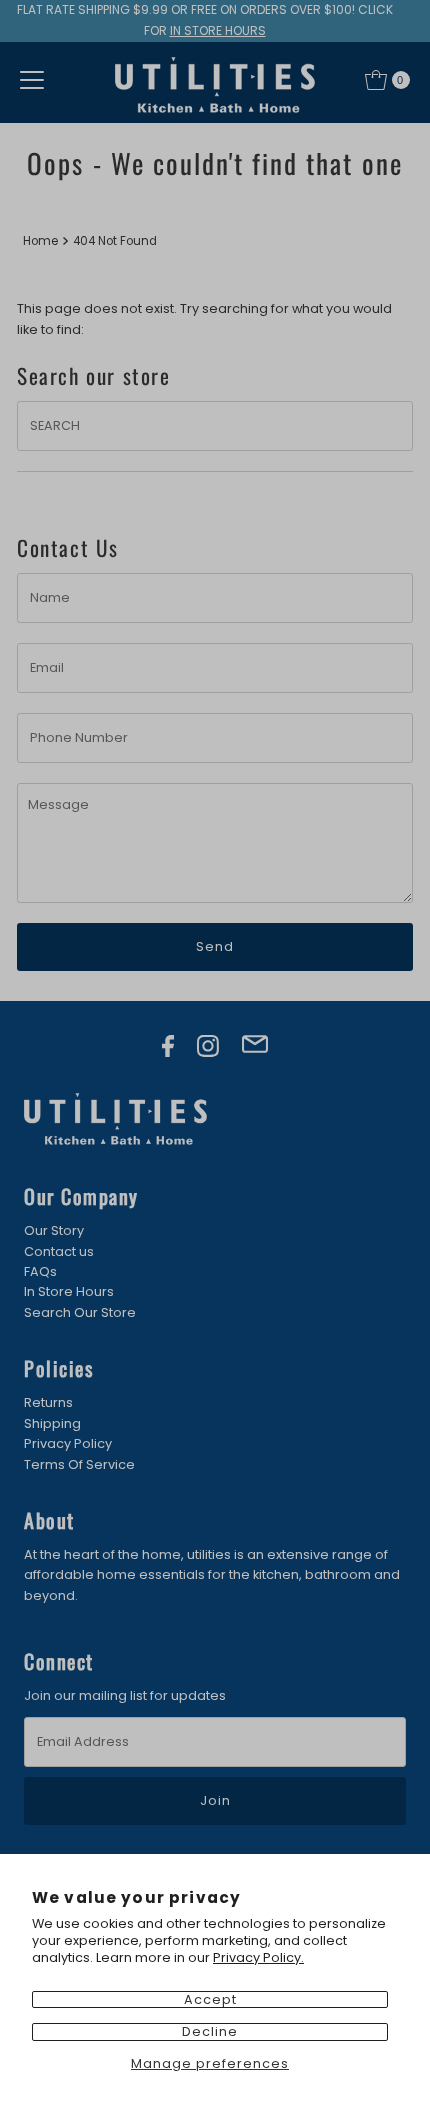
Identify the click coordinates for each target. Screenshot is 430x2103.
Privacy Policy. (258, 1957)
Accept (210, 1999)
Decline (210, 2031)
